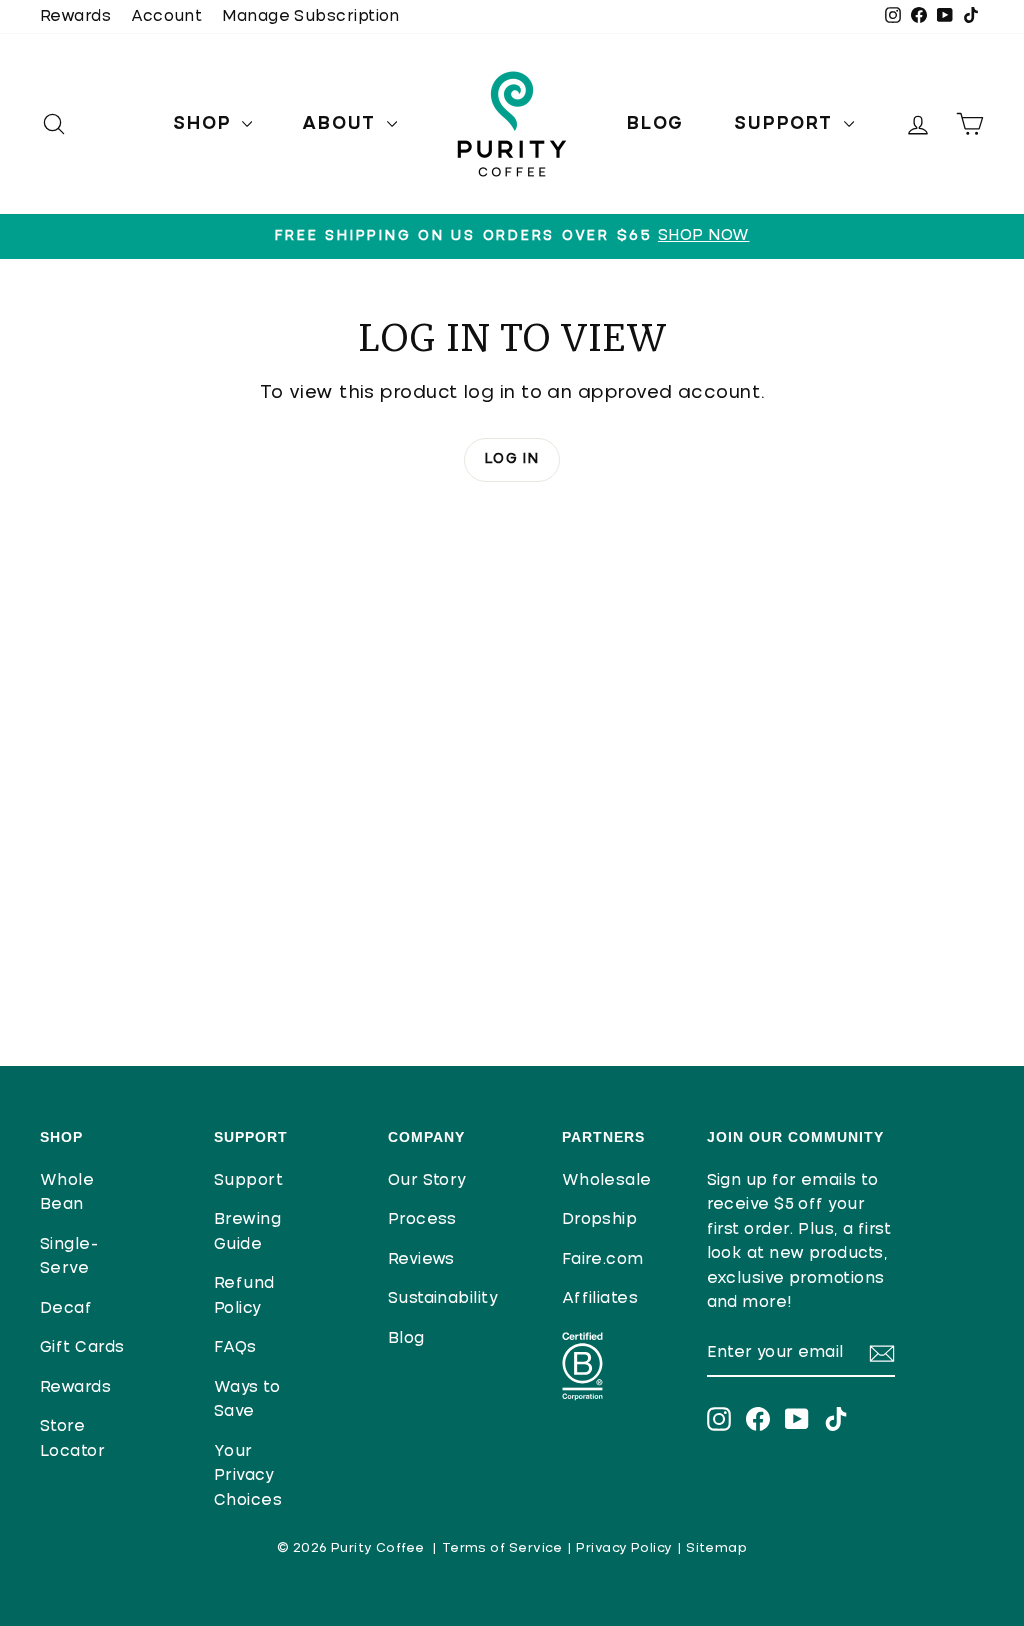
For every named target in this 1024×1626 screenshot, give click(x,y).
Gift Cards (82, 1347)
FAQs (235, 1347)
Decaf (66, 1308)
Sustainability (443, 1298)
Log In (512, 459)
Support (786, 124)
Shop (205, 124)
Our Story (427, 1180)
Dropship (600, 1219)
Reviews (421, 1259)
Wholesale (607, 1180)
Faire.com (603, 1259)
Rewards (75, 16)
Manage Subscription (311, 16)
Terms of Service (502, 1548)
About (342, 124)
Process (422, 1219)
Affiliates (600, 1298)
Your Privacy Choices (248, 1476)
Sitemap (716, 1548)
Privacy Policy (624, 1548)
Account (166, 16)
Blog (655, 124)
